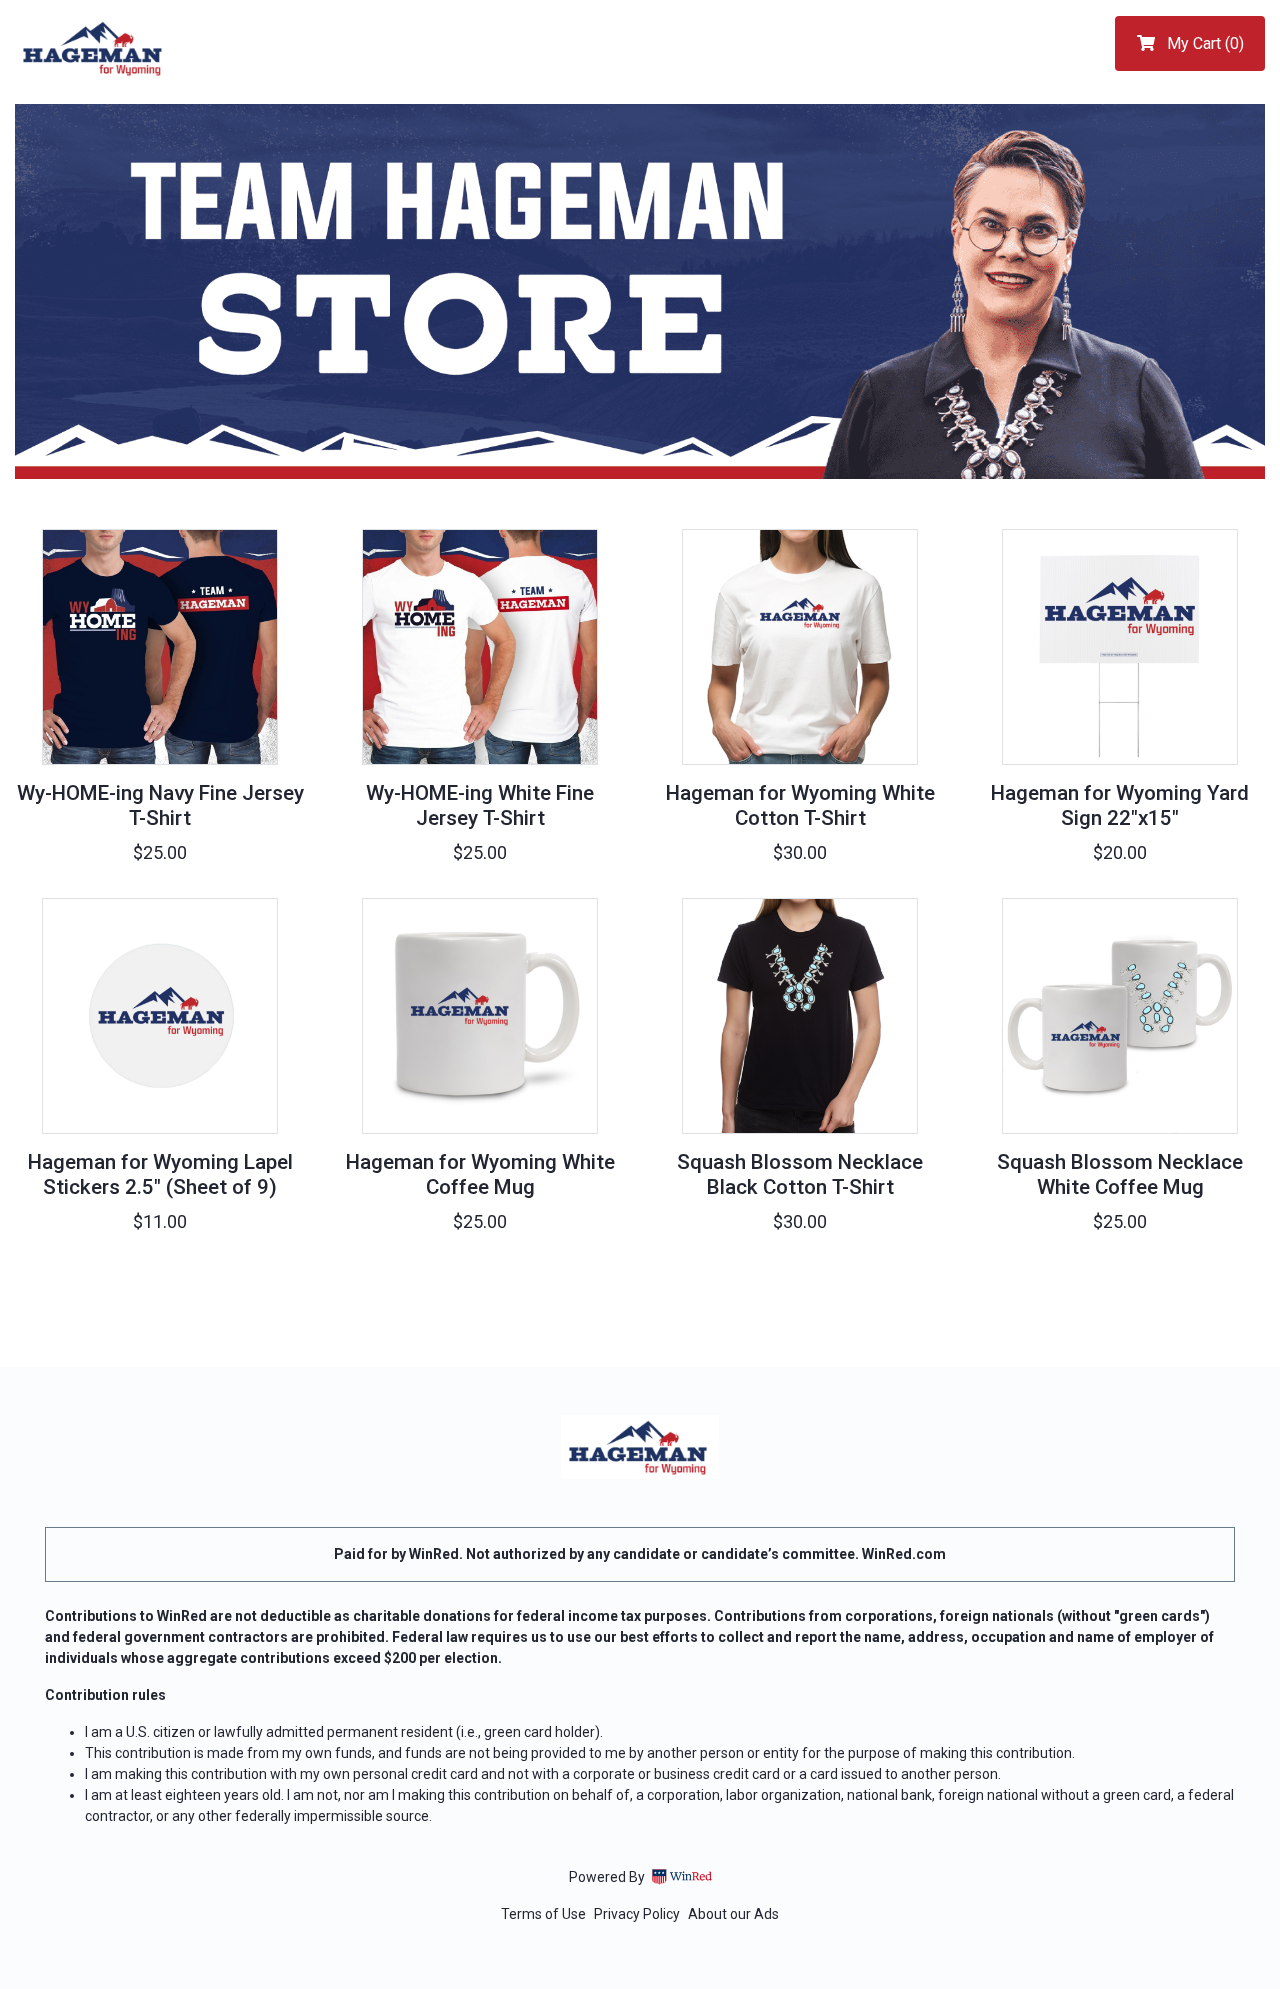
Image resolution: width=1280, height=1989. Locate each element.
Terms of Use (543, 1914)
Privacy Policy (637, 1914)
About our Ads (733, 1914)
